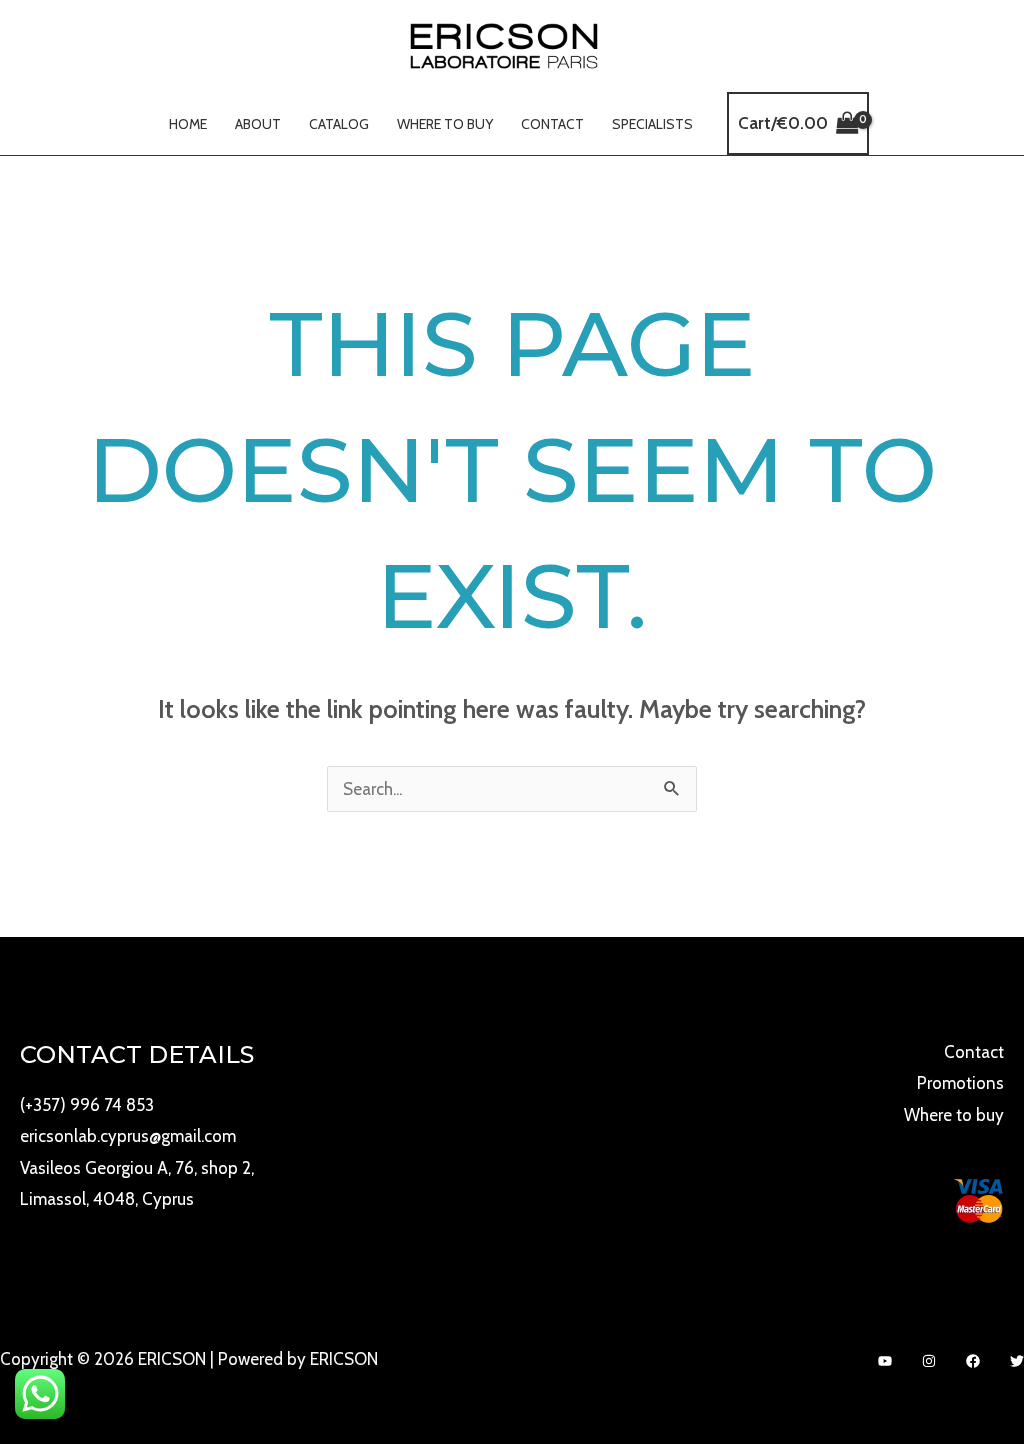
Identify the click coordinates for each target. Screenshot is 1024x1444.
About (258, 124)
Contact (552, 124)
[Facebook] (973, 1361)
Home (188, 124)
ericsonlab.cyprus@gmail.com (128, 1136)
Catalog (339, 124)
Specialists (652, 124)
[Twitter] (1017, 1361)
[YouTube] (885, 1361)
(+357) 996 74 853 (87, 1105)
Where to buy (445, 124)
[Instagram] (929, 1361)
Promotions (960, 1083)
